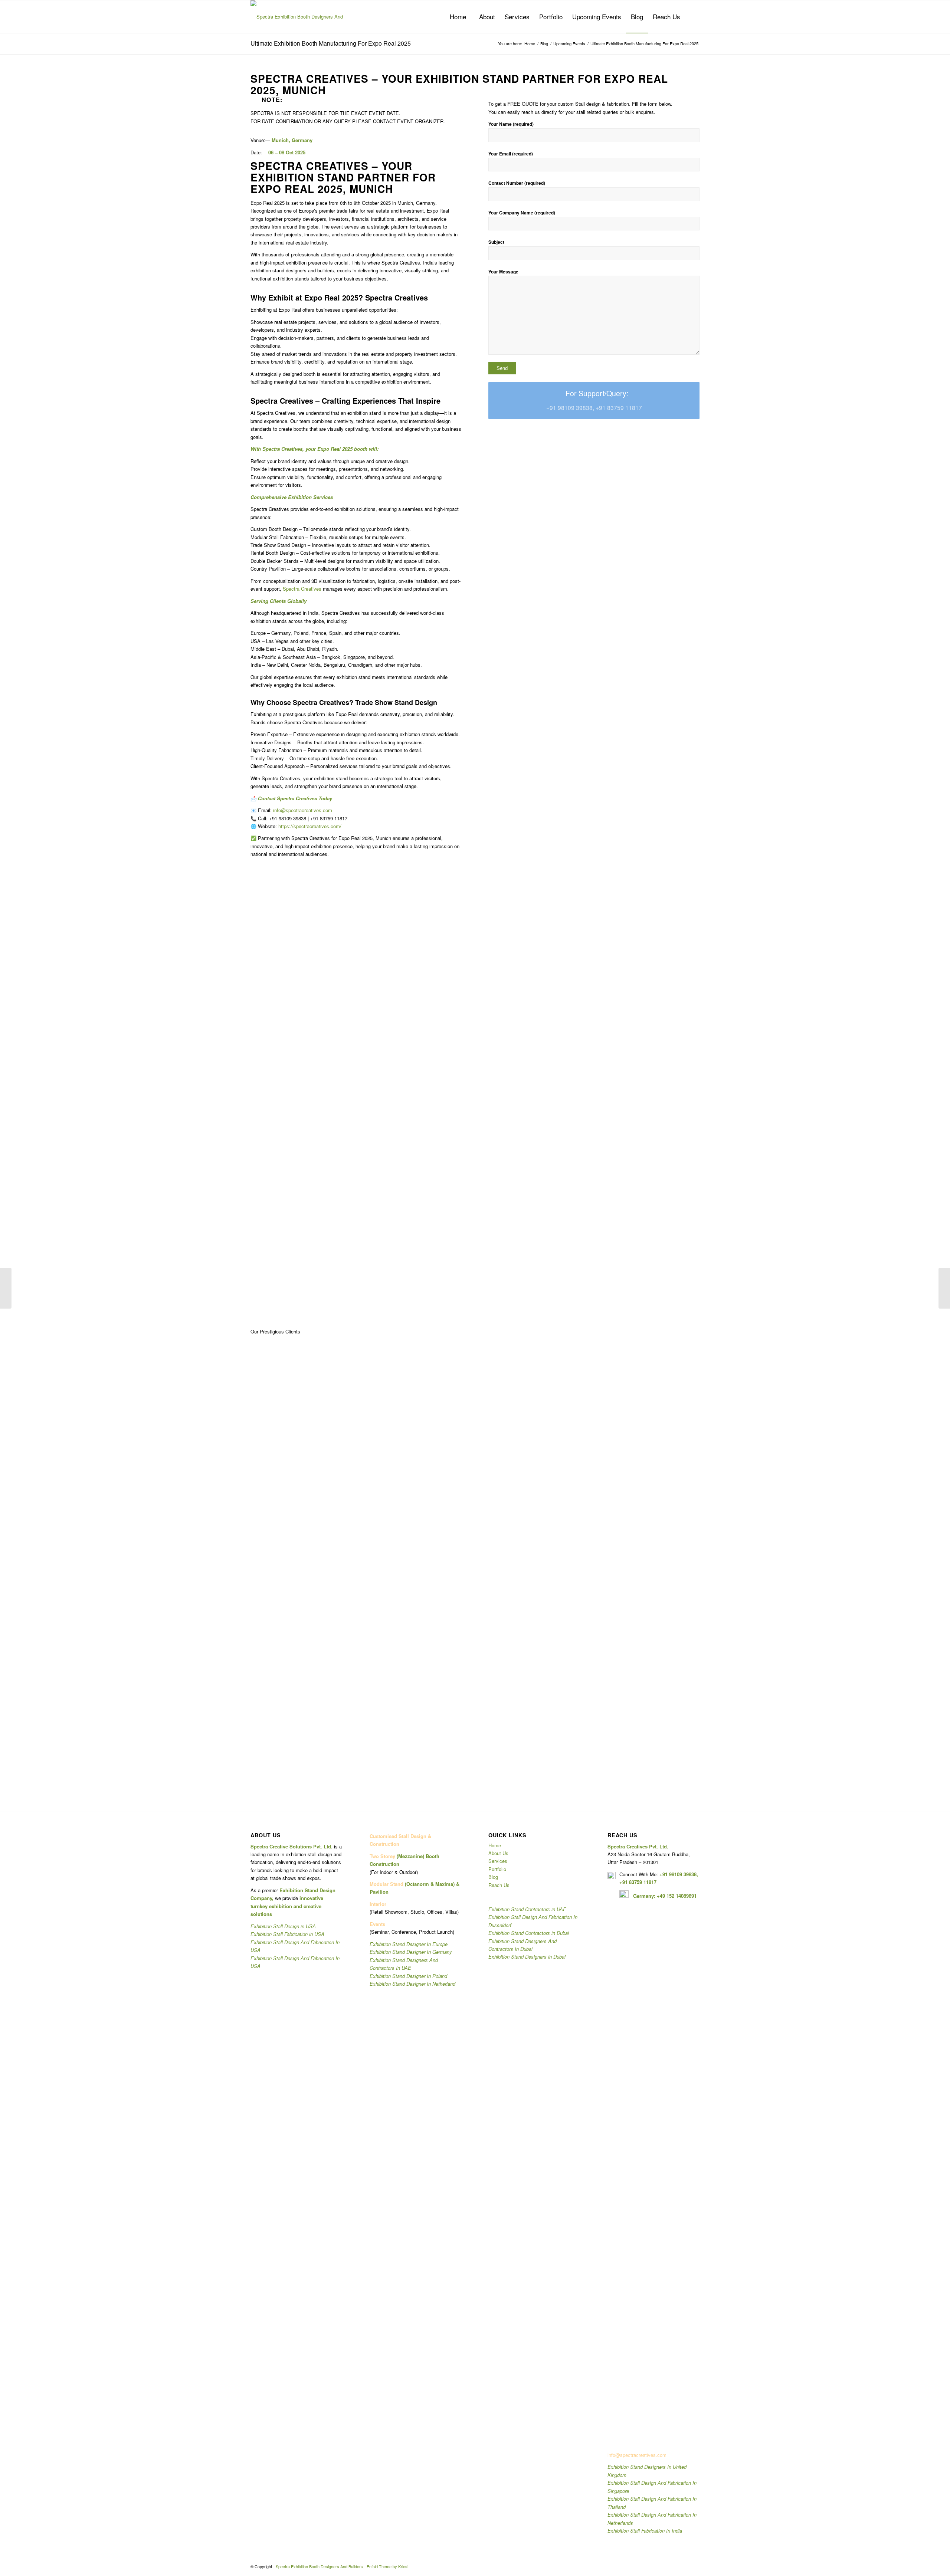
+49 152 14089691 (677, 1896)
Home (495, 1845)
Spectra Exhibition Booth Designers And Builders (319, 2566)
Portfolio (497, 1869)
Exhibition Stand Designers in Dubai (527, 1957)
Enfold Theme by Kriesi (387, 2566)
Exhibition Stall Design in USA (283, 1926)
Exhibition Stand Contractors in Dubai (529, 1933)
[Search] (692, 17)
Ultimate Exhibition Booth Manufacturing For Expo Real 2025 (331, 43)
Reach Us (499, 1885)
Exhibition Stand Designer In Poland (408, 1976)
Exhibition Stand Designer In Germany (411, 1952)
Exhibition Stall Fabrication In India (645, 2531)
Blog (493, 1877)
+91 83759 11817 (638, 1882)
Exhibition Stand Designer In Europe (409, 1944)
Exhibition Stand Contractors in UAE (527, 1909)
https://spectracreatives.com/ (310, 826)
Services (498, 1861)
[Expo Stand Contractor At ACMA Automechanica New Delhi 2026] (944, 1288)
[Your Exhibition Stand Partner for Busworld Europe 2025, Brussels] (6, 1288)
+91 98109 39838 (678, 1874)
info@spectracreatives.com (303, 810)
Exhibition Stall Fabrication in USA (287, 1934)
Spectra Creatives (302, 589)
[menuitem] (458, 17)
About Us (498, 1853)
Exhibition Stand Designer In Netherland (412, 1984)
